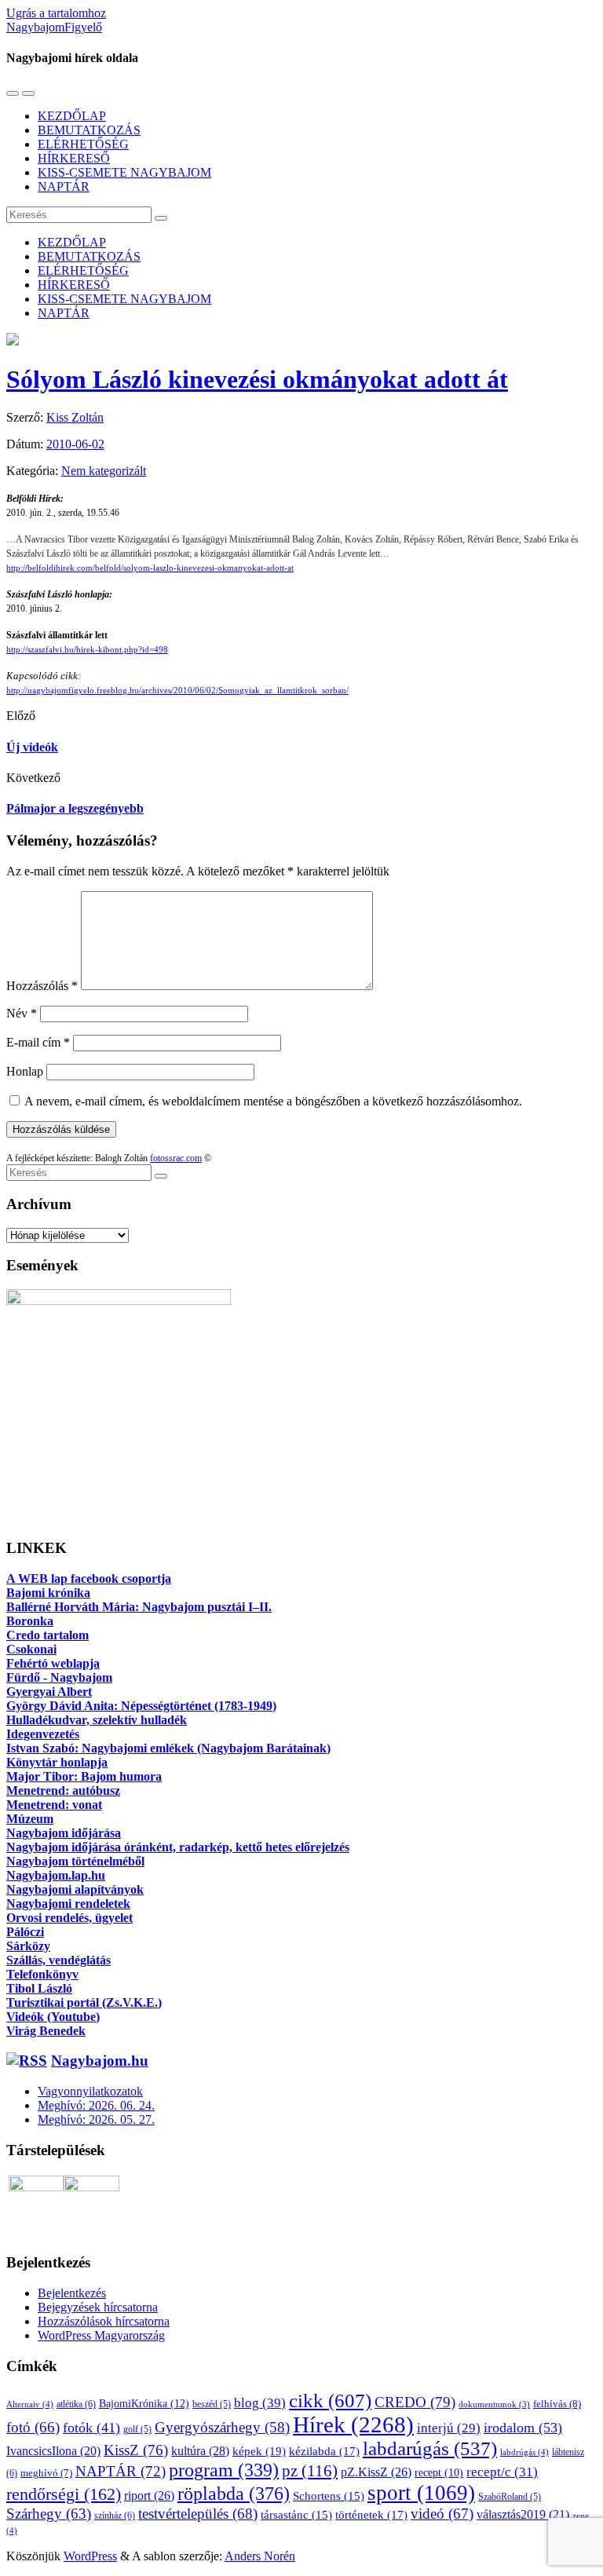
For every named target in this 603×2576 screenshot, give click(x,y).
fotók (91, 2428)
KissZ (136, 2450)
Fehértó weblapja (53, 1663)
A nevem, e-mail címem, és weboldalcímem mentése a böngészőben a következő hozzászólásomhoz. (273, 1101)
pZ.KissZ (376, 2472)
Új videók (32, 747)
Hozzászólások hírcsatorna (104, 2321)
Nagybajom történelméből (75, 1861)
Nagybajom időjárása (64, 1833)
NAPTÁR (64, 186)
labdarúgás (430, 2448)
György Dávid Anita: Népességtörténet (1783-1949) (141, 1706)
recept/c (502, 2472)
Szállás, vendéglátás (58, 1960)
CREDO (415, 2402)
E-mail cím (38, 1042)
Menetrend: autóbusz (63, 1790)
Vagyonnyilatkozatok (90, 2091)
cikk (330, 2400)
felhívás (557, 2404)
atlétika (76, 2404)
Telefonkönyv (42, 1974)
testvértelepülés (198, 2514)
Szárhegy (49, 2514)
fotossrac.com (176, 1158)
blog (260, 2402)
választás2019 (523, 2514)
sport (421, 2493)
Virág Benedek (46, 2031)
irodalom (523, 2428)
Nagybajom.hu (100, 2061)
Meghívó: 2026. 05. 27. (96, 2119)
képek (259, 2451)
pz (310, 2471)
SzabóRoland (510, 2497)
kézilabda (324, 2451)
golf (137, 2429)
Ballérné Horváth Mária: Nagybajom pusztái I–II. (139, 1607)
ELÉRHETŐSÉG (83, 144)
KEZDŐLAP (72, 116)
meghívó (46, 2473)
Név (22, 1013)
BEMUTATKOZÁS (89, 130)
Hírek (353, 2424)
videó (442, 2514)
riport (149, 2496)
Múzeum (30, 1819)
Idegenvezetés (43, 1734)
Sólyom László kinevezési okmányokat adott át (257, 379)
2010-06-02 (75, 444)
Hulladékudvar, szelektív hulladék (97, 1720)
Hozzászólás (42, 986)
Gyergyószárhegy (222, 2427)
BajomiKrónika (144, 2403)
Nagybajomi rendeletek (68, 1904)
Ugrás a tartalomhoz (56, 13)
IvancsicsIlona (53, 2451)
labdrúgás (524, 2452)
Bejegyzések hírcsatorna (98, 2307)
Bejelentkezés (72, 2293)
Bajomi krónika (48, 1593)
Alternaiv (30, 2404)
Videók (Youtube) (53, 2017)
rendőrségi (64, 2494)
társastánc (296, 2515)
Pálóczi (25, 1932)
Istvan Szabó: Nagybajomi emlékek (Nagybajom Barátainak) (168, 1748)
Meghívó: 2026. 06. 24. (96, 2105)
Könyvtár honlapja (57, 1762)
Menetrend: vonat (54, 1805)
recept (439, 2473)
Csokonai (31, 1649)
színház (115, 2516)
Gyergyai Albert (49, 1692)
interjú (449, 2428)
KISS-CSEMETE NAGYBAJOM (124, 172)
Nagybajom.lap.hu (56, 1875)
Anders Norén (260, 2556)
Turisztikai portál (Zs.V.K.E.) (84, 2002)
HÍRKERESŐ (74, 158)
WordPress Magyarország (101, 2335)
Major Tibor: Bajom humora (84, 1776)
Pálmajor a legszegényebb (75, 808)
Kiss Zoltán (75, 417)
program (224, 2470)
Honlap (25, 1071)
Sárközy (28, 1946)
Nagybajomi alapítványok (75, 1889)
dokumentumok (494, 2404)
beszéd (212, 2404)
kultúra (200, 2451)
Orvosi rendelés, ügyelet (69, 1918)
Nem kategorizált (104, 471)
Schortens (329, 2496)
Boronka (30, 1621)
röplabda (234, 2494)
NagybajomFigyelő (54, 27)
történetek (371, 2515)
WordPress (90, 2556)
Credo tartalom (48, 1635)
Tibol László (39, 1988)
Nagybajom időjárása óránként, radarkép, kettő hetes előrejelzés (178, 1847)
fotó (33, 2427)
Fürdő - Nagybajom (59, 1677)
